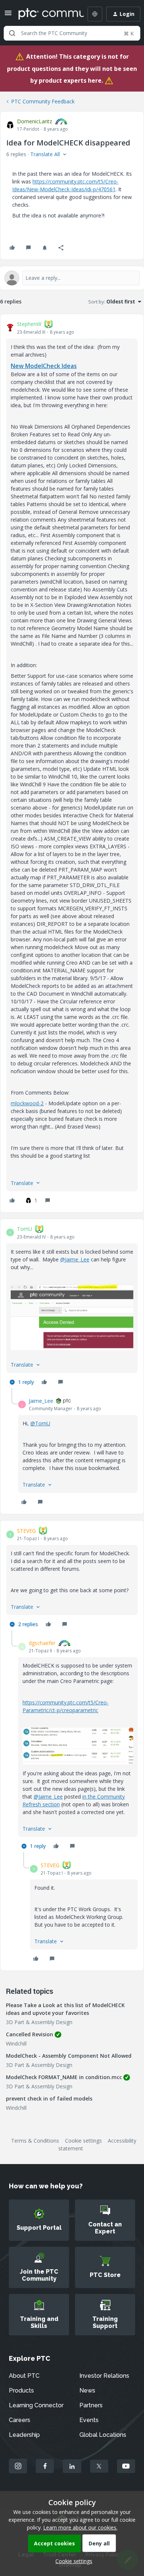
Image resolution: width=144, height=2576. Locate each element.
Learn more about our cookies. (80, 2527)
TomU (25, 1229)
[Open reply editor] (72, 278)
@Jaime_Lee (75, 1259)
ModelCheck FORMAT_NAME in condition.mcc (64, 2077)
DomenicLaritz (35, 121)
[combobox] (72, 33)
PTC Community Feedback (43, 101)
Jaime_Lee (41, 1401)
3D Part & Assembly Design (39, 2022)
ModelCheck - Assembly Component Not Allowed (69, 2056)
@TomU (40, 1423)
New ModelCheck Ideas (44, 366)
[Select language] (95, 14)
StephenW (29, 324)
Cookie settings (83, 2141)
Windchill (16, 2043)
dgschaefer (42, 1643)
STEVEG (26, 1531)
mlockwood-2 (27, 1103)
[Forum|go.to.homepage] (46, 14)
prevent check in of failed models (49, 2098)
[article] (72, 763)
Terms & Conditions (35, 2141)
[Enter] (12, 33)
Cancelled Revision (30, 2034)
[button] (8, 15)
